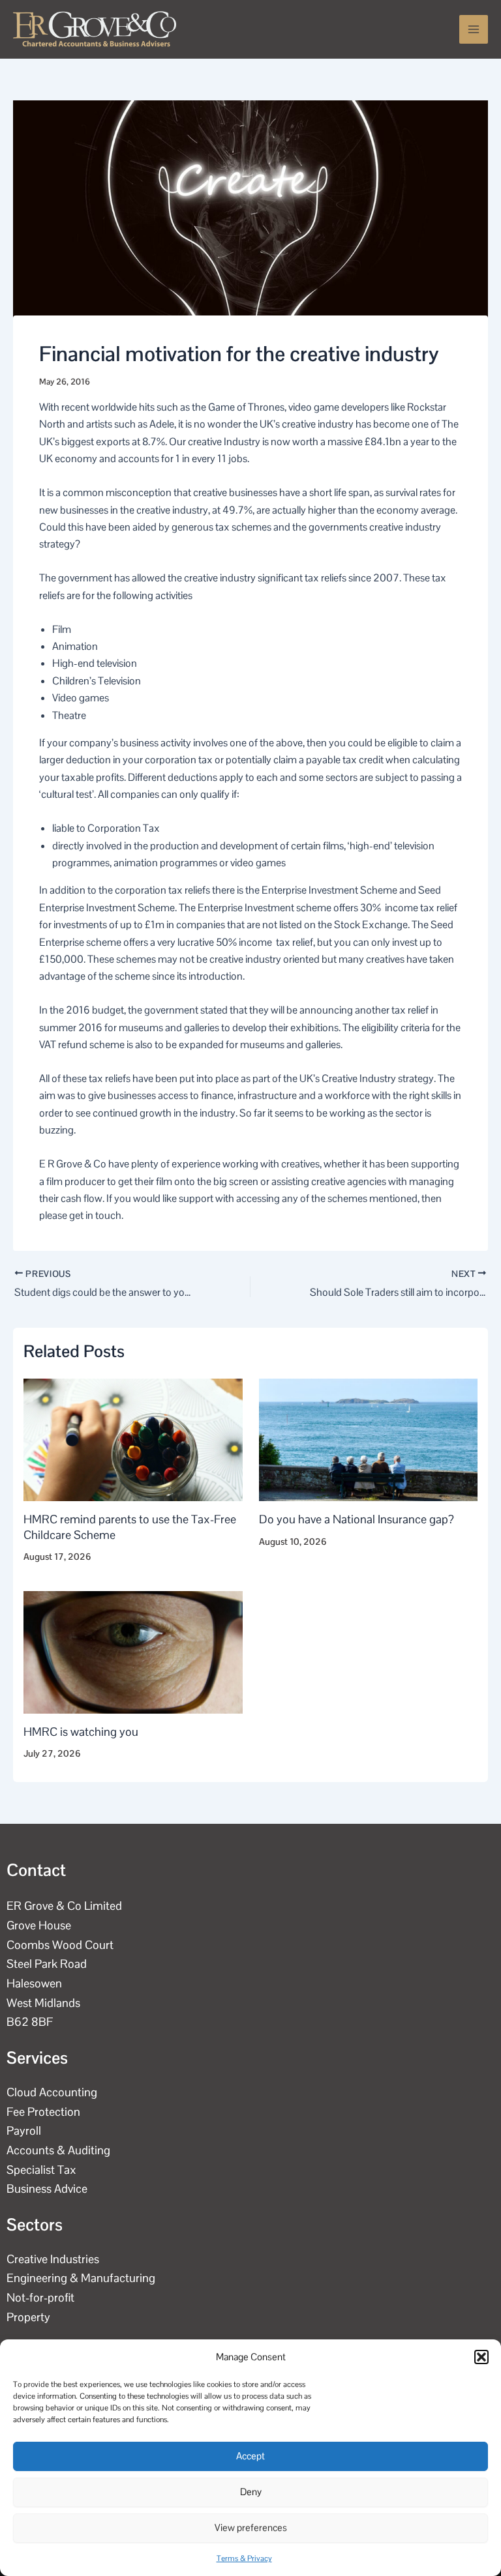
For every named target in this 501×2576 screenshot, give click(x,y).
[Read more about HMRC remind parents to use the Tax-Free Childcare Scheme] (133, 1439)
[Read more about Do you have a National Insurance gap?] (369, 1439)
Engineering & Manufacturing (81, 2278)
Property (28, 2317)
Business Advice (47, 2188)
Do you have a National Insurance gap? (357, 1519)
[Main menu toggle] (474, 29)
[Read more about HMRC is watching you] (133, 1651)
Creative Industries (53, 2259)
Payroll (24, 2130)
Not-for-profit (40, 2297)
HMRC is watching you (81, 1732)
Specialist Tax (41, 2170)
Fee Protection (43, 2112)
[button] (481, 2357)
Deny (251, 2492)
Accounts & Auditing (58, 2150)
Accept (250, 2456)
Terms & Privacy (244, 2558)
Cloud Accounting (52, 2092)
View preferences (251, 2527)
